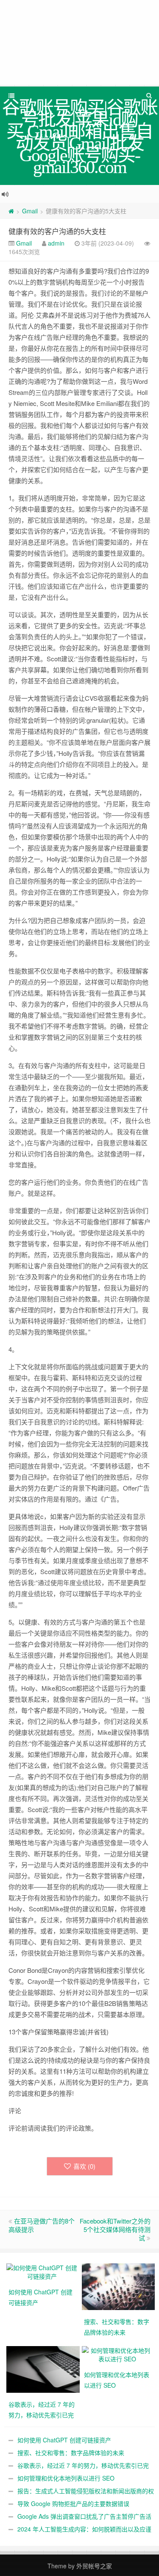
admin (56, 243)
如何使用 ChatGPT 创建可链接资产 (64, 2440)
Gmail (30, 211)
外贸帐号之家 (94, 2566)
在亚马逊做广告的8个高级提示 (42, 2225)
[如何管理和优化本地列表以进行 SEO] (117, 2354)
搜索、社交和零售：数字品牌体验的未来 (71, 2453)
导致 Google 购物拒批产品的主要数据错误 (73, 2503)
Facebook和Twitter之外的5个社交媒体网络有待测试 (115, 2229)
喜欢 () (84, 2166)
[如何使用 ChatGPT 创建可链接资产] (42, 2271)
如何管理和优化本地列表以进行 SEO (66, 2478)
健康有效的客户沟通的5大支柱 (57, 231)
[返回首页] (11, 211)
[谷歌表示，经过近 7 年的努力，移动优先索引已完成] (44, 2369)
